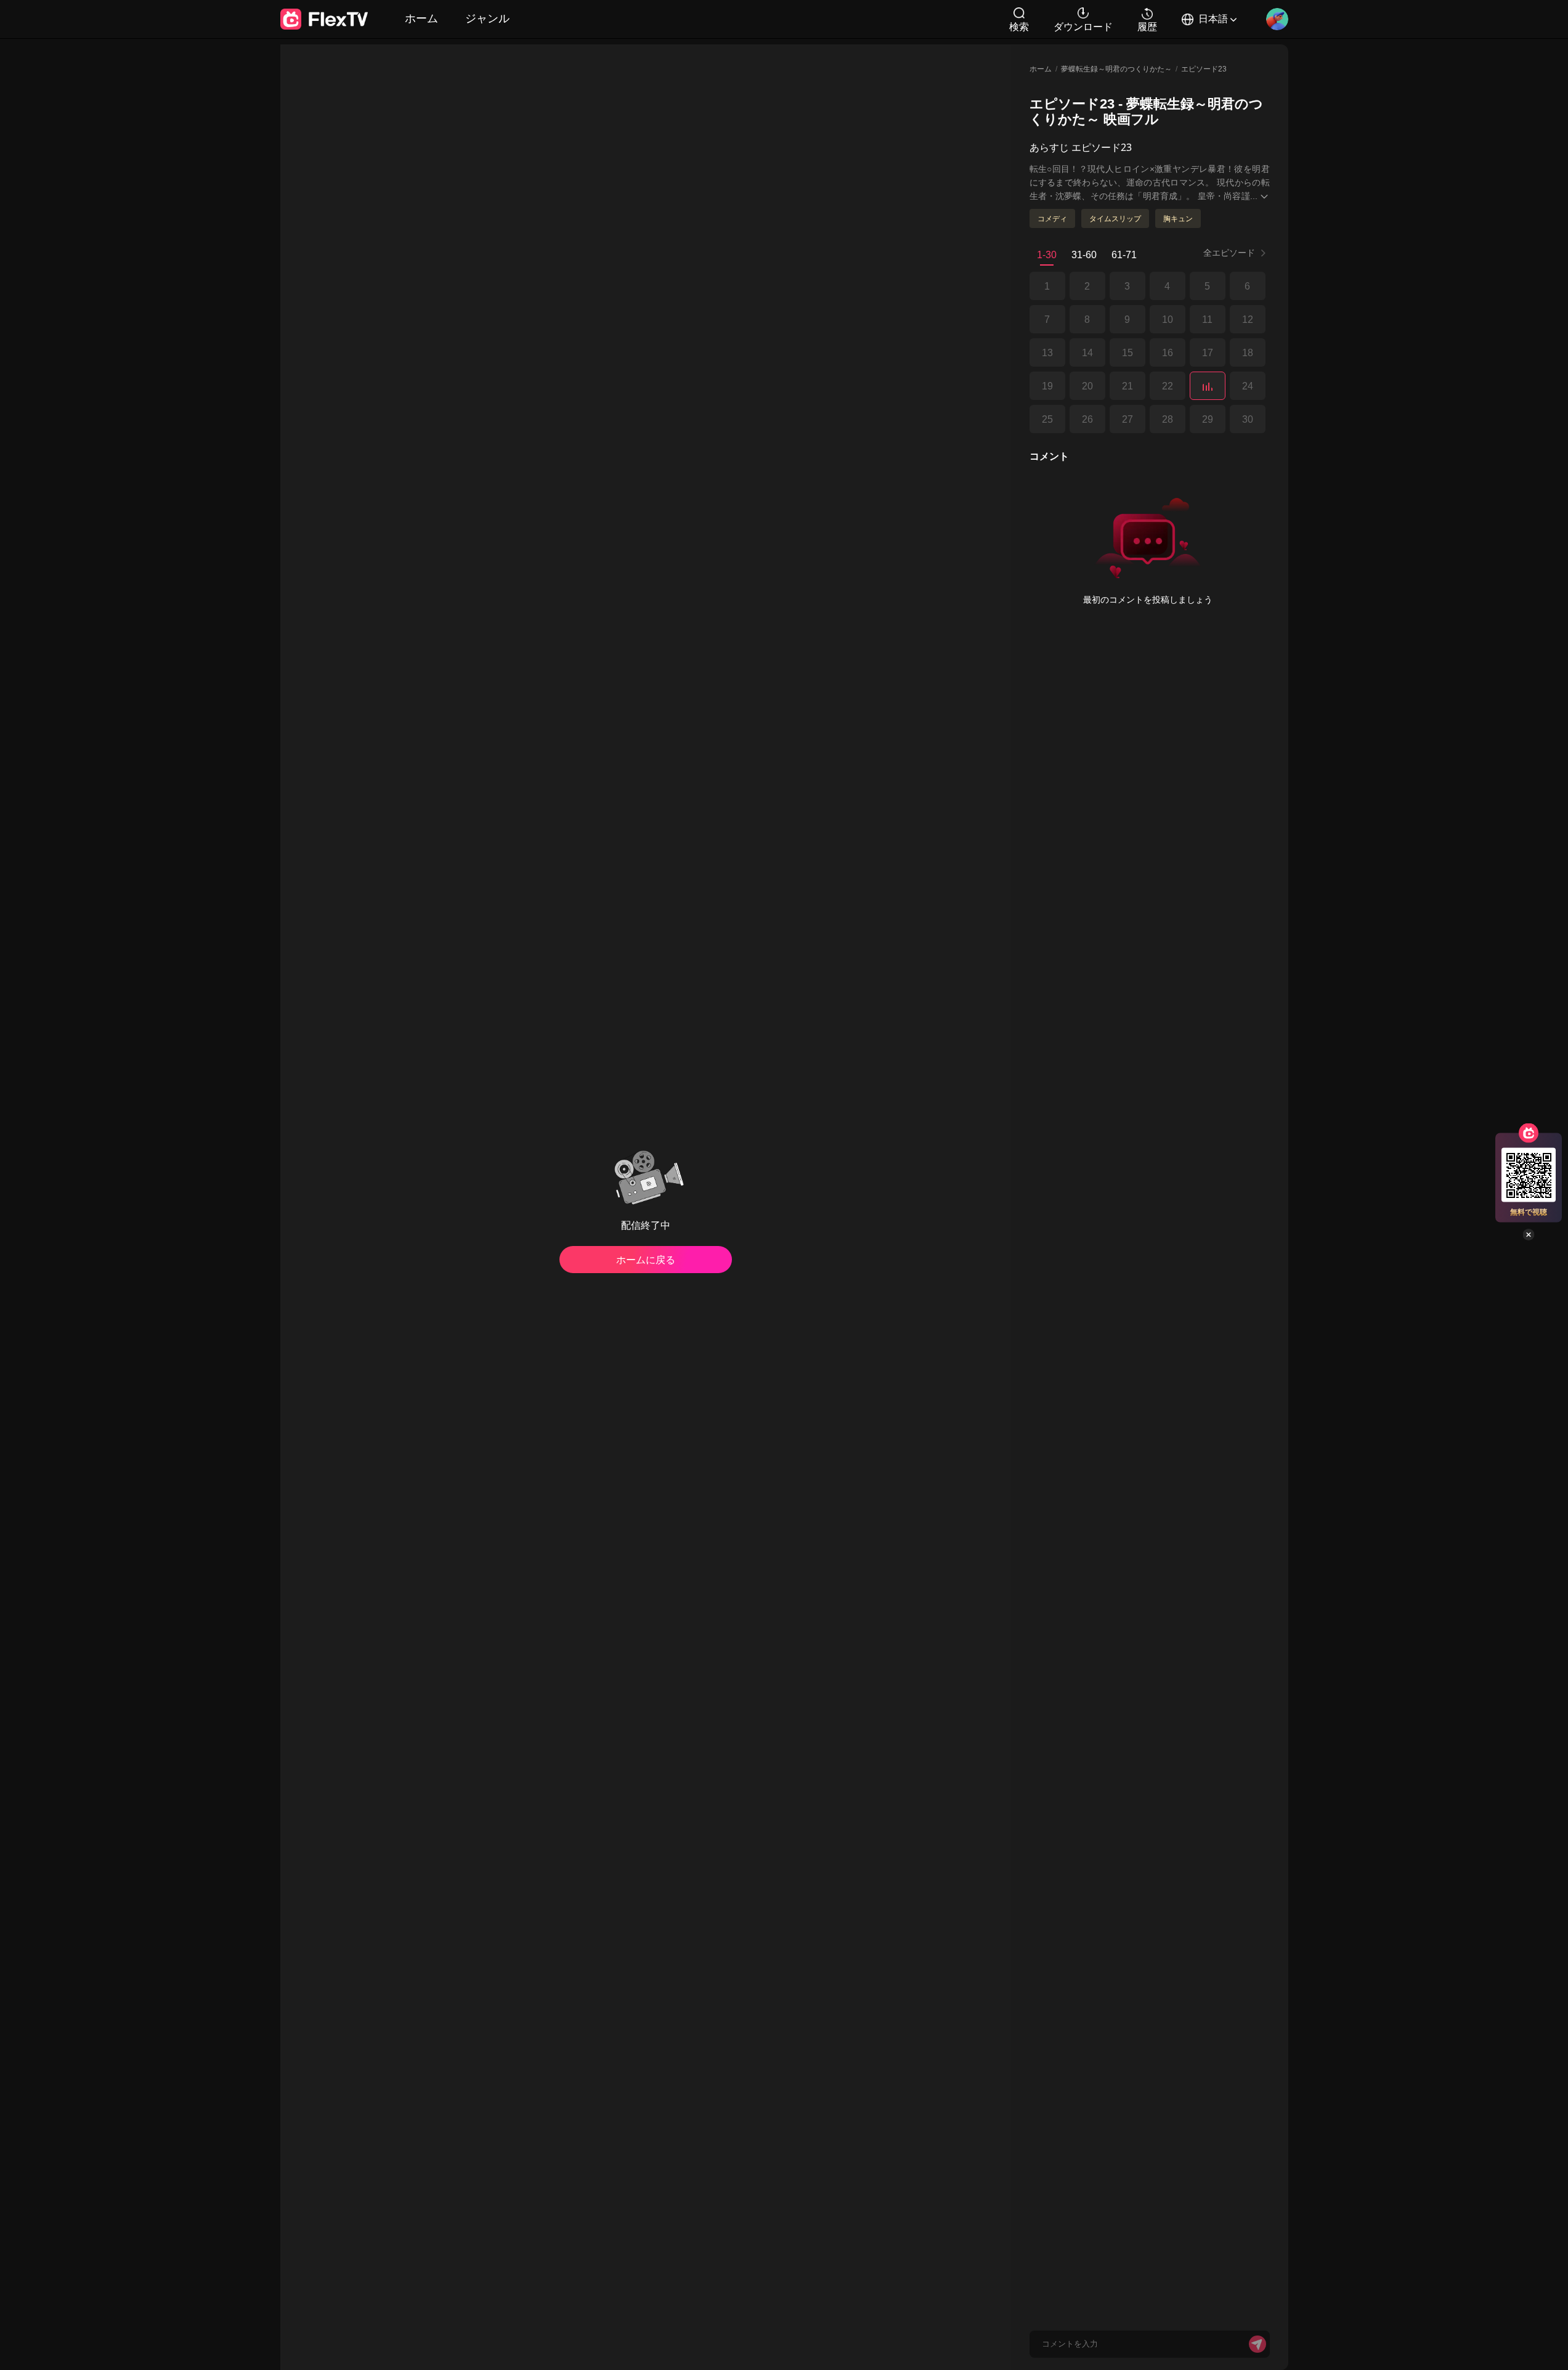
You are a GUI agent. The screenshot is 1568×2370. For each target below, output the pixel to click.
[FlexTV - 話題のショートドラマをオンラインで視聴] (324, 19)
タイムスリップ (1115, 218)
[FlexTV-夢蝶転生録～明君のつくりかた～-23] (1208, 386)
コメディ (1052, 218)
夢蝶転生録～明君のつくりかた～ (1116, 69)
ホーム (421, 18)
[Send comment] (1257, 2344)
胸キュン (1178, 218)
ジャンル (487, 18)
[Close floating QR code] (1529, 1235)
